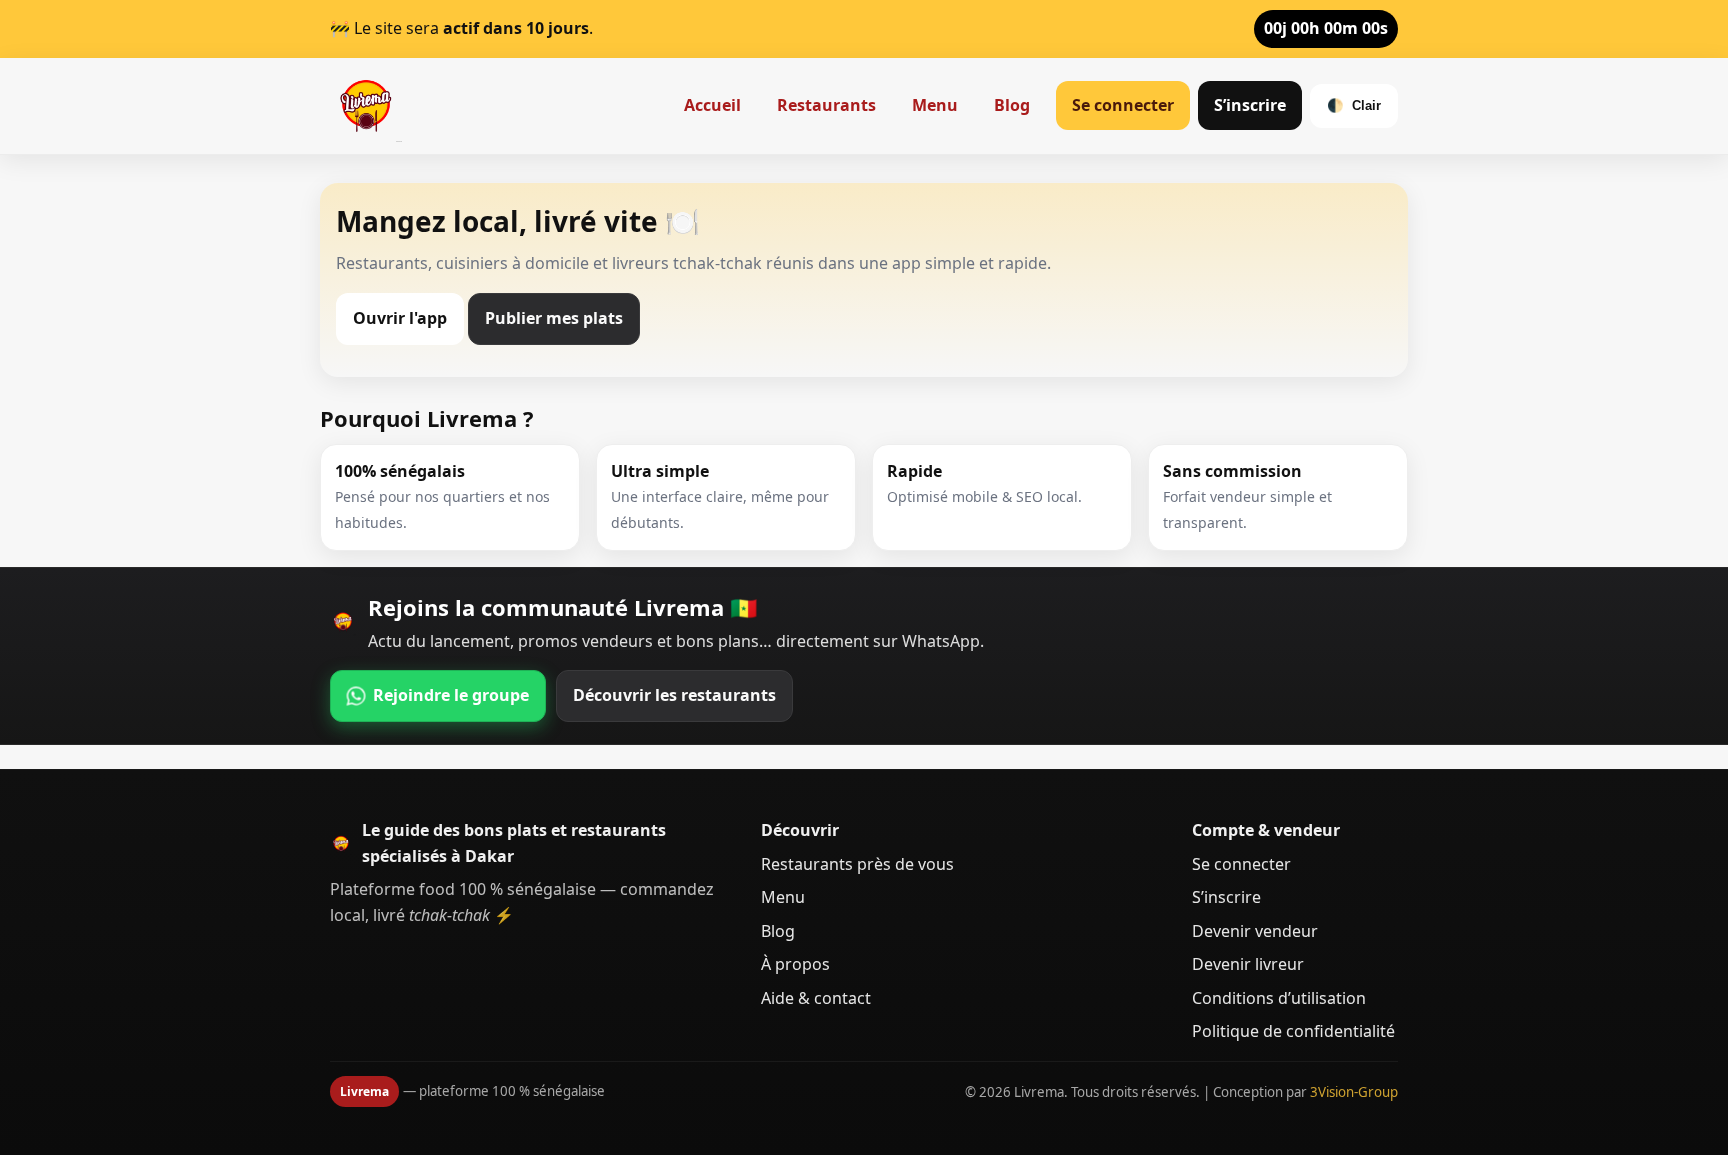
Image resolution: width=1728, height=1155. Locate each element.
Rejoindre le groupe (451, 695)
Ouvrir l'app (400, 318)
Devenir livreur (1248, 964)
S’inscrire (1250, 105)
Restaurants (826, 105)
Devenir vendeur (1255, 931)
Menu (935, 105)
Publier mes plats (554, 318)
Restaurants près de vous (857, 864)
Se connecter (1123, 105)
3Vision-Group (1354, 1092)
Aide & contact (816, 998)
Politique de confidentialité (1293, 1031)
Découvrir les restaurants (674, 695)
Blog (1012, 105)
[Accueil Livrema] (366, 106)
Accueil (712, 105)
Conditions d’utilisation (1279, 998)
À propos (795, 964)
